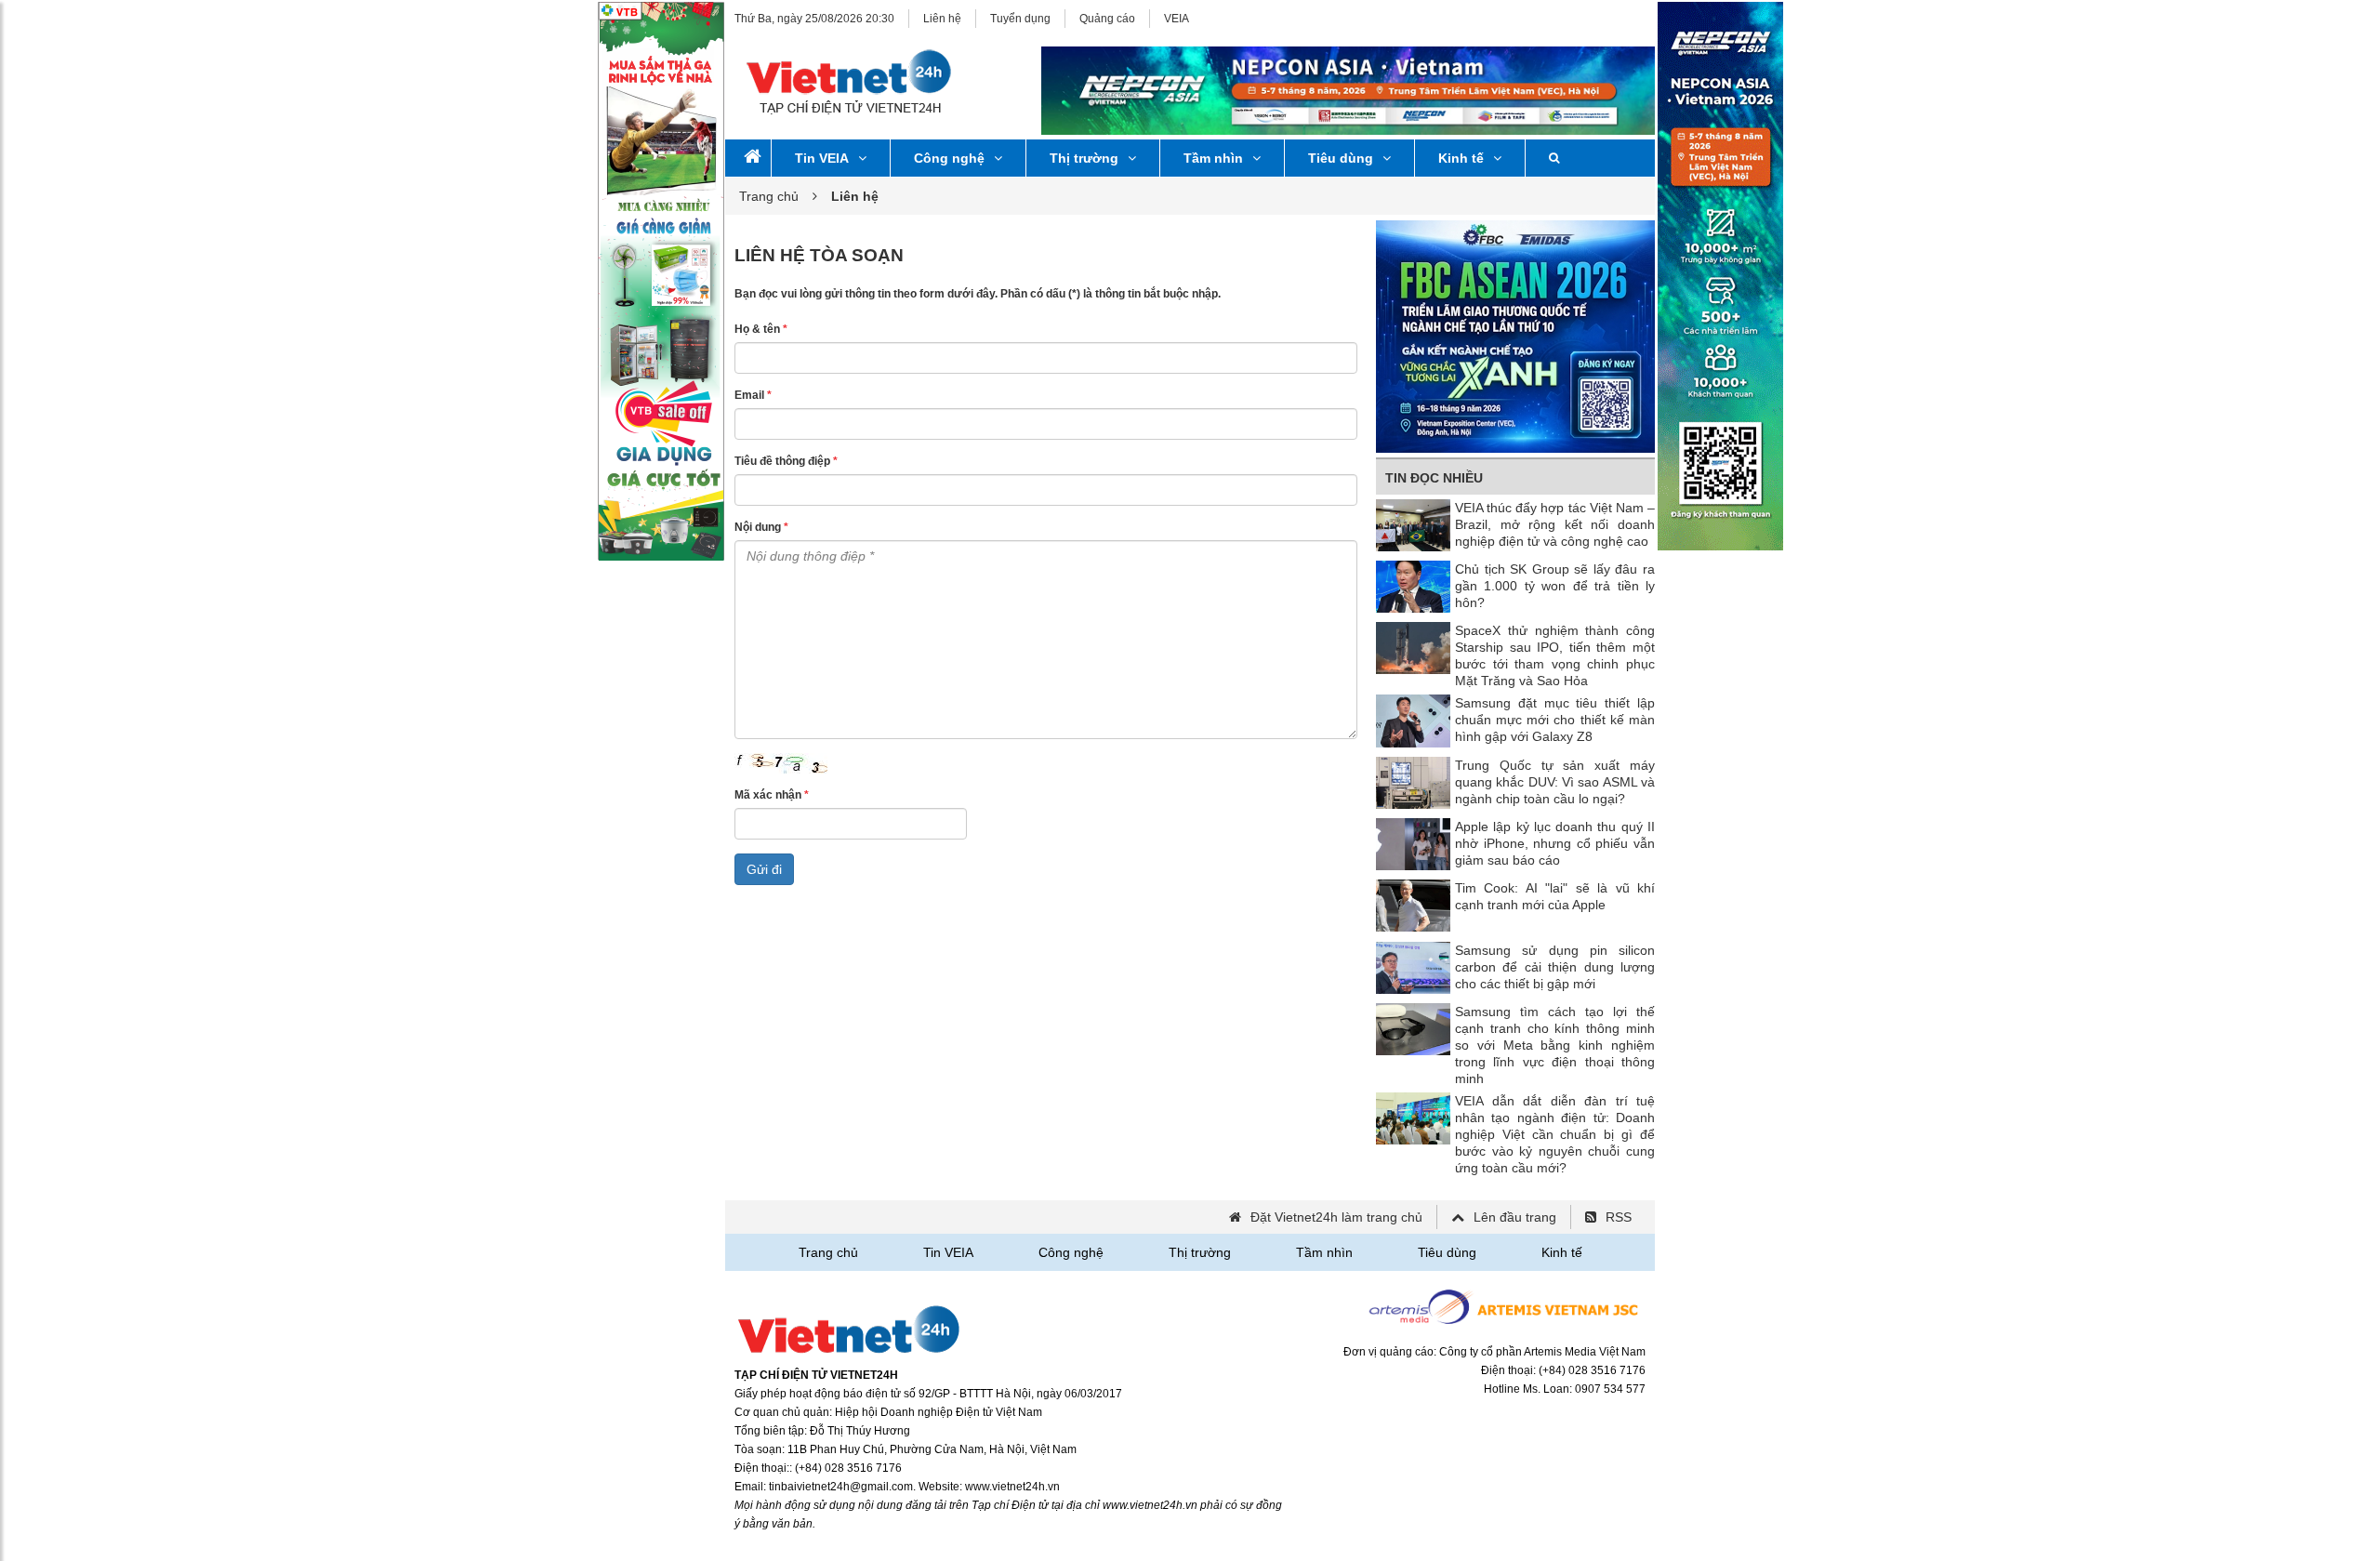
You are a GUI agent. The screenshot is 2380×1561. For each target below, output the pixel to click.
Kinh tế (1461, 158)
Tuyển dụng (1020, 19)
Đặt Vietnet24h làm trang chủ (1336, 1217)
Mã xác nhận (772, 795)
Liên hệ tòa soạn (819, 255)
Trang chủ (769, 196)
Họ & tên (761, 329)
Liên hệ (942, 19)
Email (753, 395)
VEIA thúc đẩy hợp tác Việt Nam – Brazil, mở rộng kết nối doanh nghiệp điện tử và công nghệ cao (1555, 524)
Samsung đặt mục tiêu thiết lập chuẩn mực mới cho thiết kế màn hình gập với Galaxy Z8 (1555, 720)
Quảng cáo (1107, 19)
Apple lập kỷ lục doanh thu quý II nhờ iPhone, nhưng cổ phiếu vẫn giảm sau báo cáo (1555, 843)
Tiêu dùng (1341, 158)
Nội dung (761, 527)
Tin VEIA (822, 158)
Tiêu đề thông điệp (786, 461)
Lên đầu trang (1515, 1217)
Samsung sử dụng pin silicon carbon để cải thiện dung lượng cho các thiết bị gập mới (1555, 967)
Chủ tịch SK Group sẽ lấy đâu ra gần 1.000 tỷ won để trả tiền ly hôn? (1555, 586)
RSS (1619, 1217)
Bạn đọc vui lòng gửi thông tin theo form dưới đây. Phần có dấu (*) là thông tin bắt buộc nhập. (978, 294)
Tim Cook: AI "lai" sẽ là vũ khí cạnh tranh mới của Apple (1555, 896)
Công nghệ (949, 158)
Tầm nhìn (1213, 158)
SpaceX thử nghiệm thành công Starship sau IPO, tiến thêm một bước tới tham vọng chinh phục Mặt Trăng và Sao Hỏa (1555, 655)
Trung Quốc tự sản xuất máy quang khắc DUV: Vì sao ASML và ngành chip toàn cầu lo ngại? (1555, 782)
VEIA (1177, 19)
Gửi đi (764, 869)
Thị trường (1084, 158)
